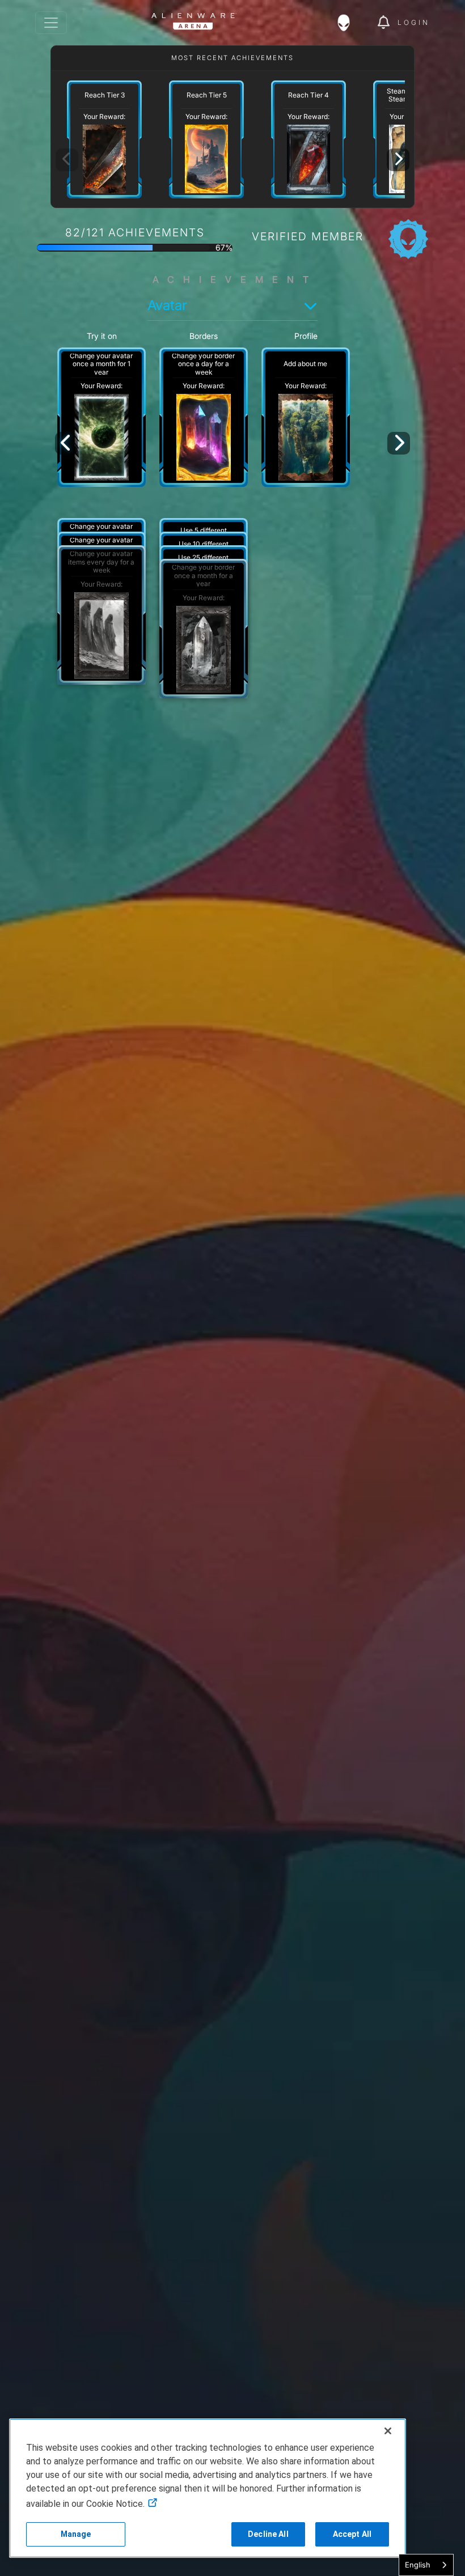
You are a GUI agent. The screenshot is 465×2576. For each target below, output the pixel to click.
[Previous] (66, 443)
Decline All (268, 2534)
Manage (76, 2534)
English (418, 2565)
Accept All (352, 2534)
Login (414, 22)
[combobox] (426, 2565)
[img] (349, 23)
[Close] (388, 2431)
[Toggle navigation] (51, 23)
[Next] (398, 160)
